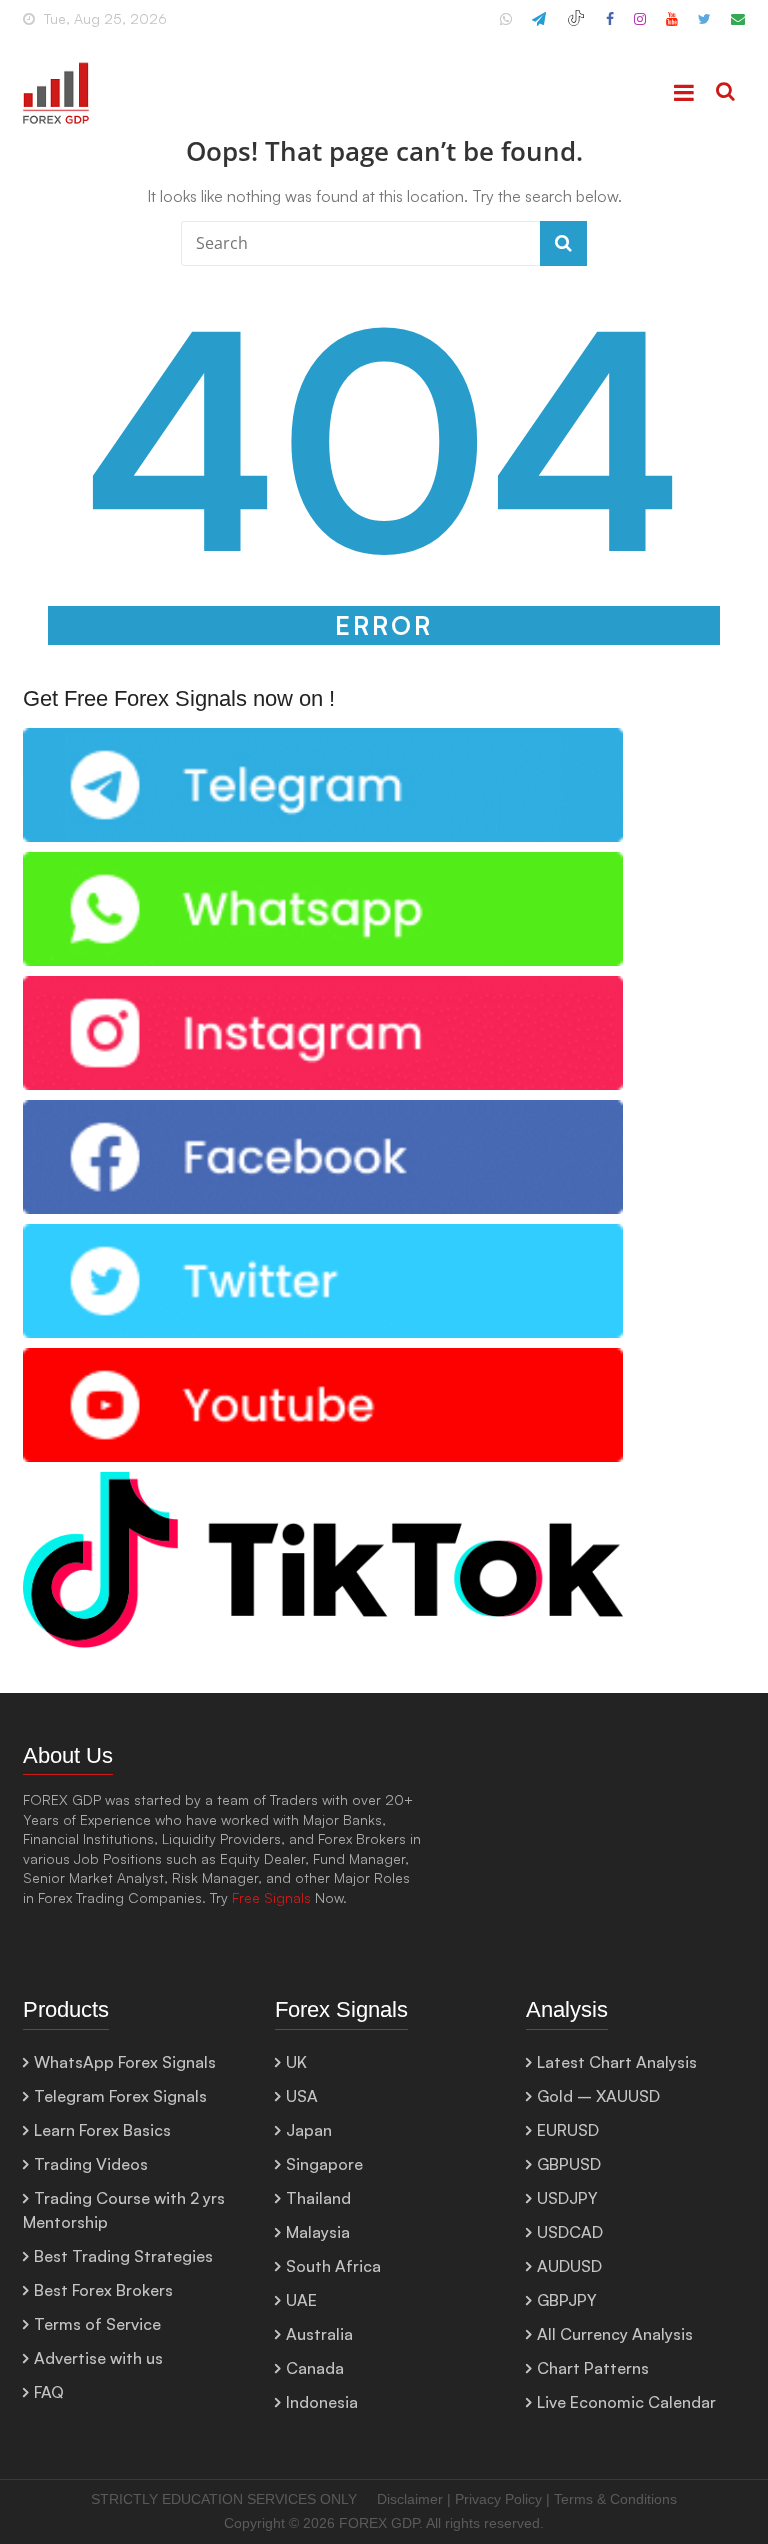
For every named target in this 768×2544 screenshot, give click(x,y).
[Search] (725, 93)
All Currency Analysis (615, 2334)
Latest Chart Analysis (617, 2062)
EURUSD (568, 2130)
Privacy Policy (498, 2499)
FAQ (49, 2392)
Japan (309, 2130)
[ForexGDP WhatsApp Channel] (506, 27)
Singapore (324, 2164)
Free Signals (271, 1897)
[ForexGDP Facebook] (610, 27)
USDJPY (567, 2198)
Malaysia (318, 2232)
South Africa (333, 2266)
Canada (315, 2368)
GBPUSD (569, 2164)
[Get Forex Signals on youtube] (323, 1358)
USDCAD (570, 2232)
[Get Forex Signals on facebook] (323, 1110)
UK (296, 2062)
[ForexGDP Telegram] (539, 27)
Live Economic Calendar (626, 2402)
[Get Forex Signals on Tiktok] (323, 1482)
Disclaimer (410, 2499)
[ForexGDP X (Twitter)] (704, 27)
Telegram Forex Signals (120, 2096)
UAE (301, 2300)
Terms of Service (97, 2324)
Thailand (318, 2198)
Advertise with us (98, 2358)
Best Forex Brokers (103, 2290)
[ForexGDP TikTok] (576, 27)
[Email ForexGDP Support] (738, 27)
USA (302, 2096)
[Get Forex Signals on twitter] (323, 1234)
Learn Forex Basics (102, 2130)
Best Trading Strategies (123, 2256)
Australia (319, 2334)
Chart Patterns (593, 2368)
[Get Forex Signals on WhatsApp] (323, 738)
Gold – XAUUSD (598, 2096)
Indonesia (322, 2402)
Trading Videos (91, 2164)
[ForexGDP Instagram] (640, 27)
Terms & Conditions (615, 2499)
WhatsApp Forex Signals (125, 2062)
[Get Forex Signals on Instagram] (323, 986)
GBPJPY (567, 2300)
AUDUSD (569, 2266)
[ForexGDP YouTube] (672, 27)
